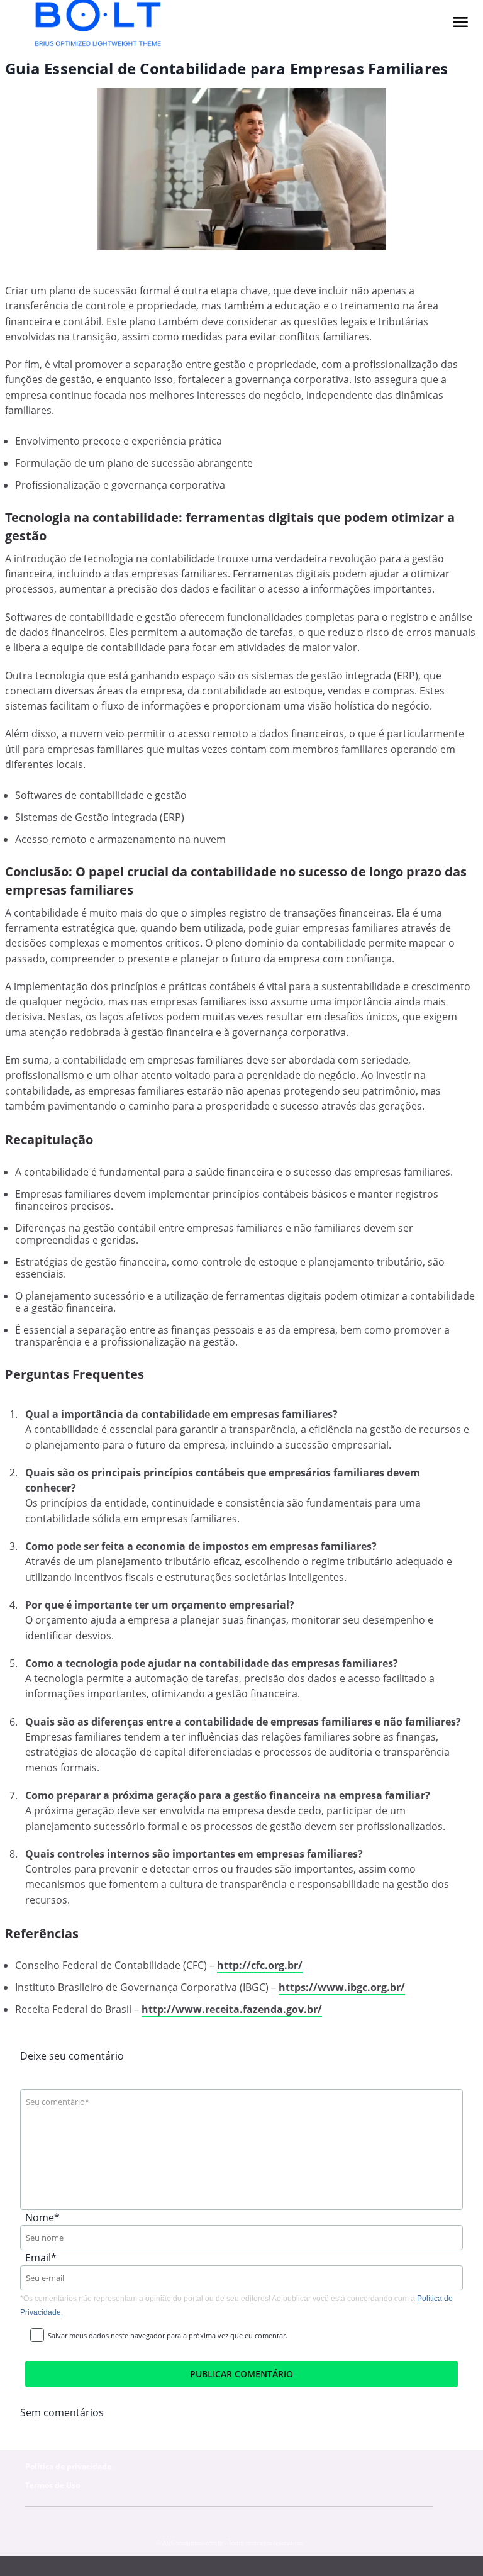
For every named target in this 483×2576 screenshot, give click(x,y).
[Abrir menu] (460, 22)
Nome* (42, 2217)
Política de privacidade (68, 2466)
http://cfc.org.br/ (260, 1965)
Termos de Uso (53, 2485)
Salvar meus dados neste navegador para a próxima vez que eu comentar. (168, 2335)
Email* (41, 2258)
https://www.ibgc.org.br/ (342, 1987)
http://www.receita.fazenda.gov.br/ (232, 2009)
